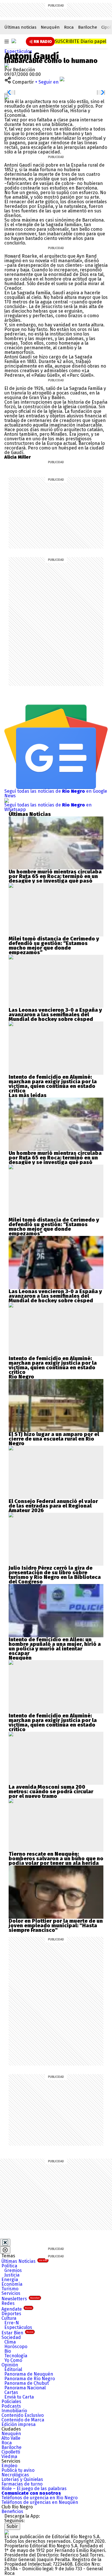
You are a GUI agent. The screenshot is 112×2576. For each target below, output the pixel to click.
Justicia (12, 2275)
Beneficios (12, 2511)
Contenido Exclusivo (23, 2415)
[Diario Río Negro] (14, 41)
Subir (12, 2526)
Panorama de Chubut (27, 2383)
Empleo (9, 2466)
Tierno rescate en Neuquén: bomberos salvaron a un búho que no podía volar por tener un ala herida (56, 1859)
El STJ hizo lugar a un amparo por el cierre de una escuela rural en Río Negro (54, 1439)
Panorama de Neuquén (29, 2374)
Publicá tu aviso (18, 2470)
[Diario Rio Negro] (7, 2532)
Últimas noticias (20, 27)
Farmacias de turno (22, 2484)
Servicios (11, 2293)
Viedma (9, 2456)
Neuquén (50, 27)
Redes (8, 2303)
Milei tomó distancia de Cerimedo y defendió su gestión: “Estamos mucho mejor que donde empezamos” (54, 946)
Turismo (10, 2289)
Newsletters (21, 2299)
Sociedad (11, 2337)
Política (9, 2266)
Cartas (11, 2392)
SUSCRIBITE (81, 41)
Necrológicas (15, 2475)
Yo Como (13, 2360)
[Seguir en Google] (7, 97)
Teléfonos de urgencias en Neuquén (40, 2502)
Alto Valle (11, 2438)
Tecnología (16, 2356)
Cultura (9, 2318)
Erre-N (12, 2323)
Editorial (13, 2369)
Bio (8, 2351)
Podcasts (11, 2406)
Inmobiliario (14, 2411)
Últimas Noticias (24, 2261)
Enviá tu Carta (19, 2397)
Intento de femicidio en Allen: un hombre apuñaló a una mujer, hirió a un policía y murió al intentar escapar (55, 1646)
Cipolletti (11, 2452)
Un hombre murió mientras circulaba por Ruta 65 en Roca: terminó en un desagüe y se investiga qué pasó (55, 876)
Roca (69, 27)
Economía (12, 2284)
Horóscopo (16, 2347)
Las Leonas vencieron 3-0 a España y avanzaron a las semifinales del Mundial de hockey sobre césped (55, 1015)
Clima (10, 2342)
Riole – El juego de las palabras (34, 2489)
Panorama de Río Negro (30, 2379)
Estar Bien (17, 2333)
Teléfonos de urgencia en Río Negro (39, 2498)
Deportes (11, 2314)
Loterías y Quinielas (22, 2479)
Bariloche (88, 27)
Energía (10, 2280)
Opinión (10, 2365)
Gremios (13, 2270)
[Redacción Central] (7, 65)
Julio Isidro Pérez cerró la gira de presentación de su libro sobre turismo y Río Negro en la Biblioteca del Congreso (55, 1575)
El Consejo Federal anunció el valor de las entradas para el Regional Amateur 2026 (53, 1506)
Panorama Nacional (25, 2388)
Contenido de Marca (23, 2420)
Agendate (17, 2309)
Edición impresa (19, 2424)
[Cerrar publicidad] (5, 2242)
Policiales (11, 2402)
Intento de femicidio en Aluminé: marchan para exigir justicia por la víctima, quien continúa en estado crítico (53, 1084)
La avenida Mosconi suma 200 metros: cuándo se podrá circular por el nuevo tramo (51, 1792)
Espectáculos (18, 51)
